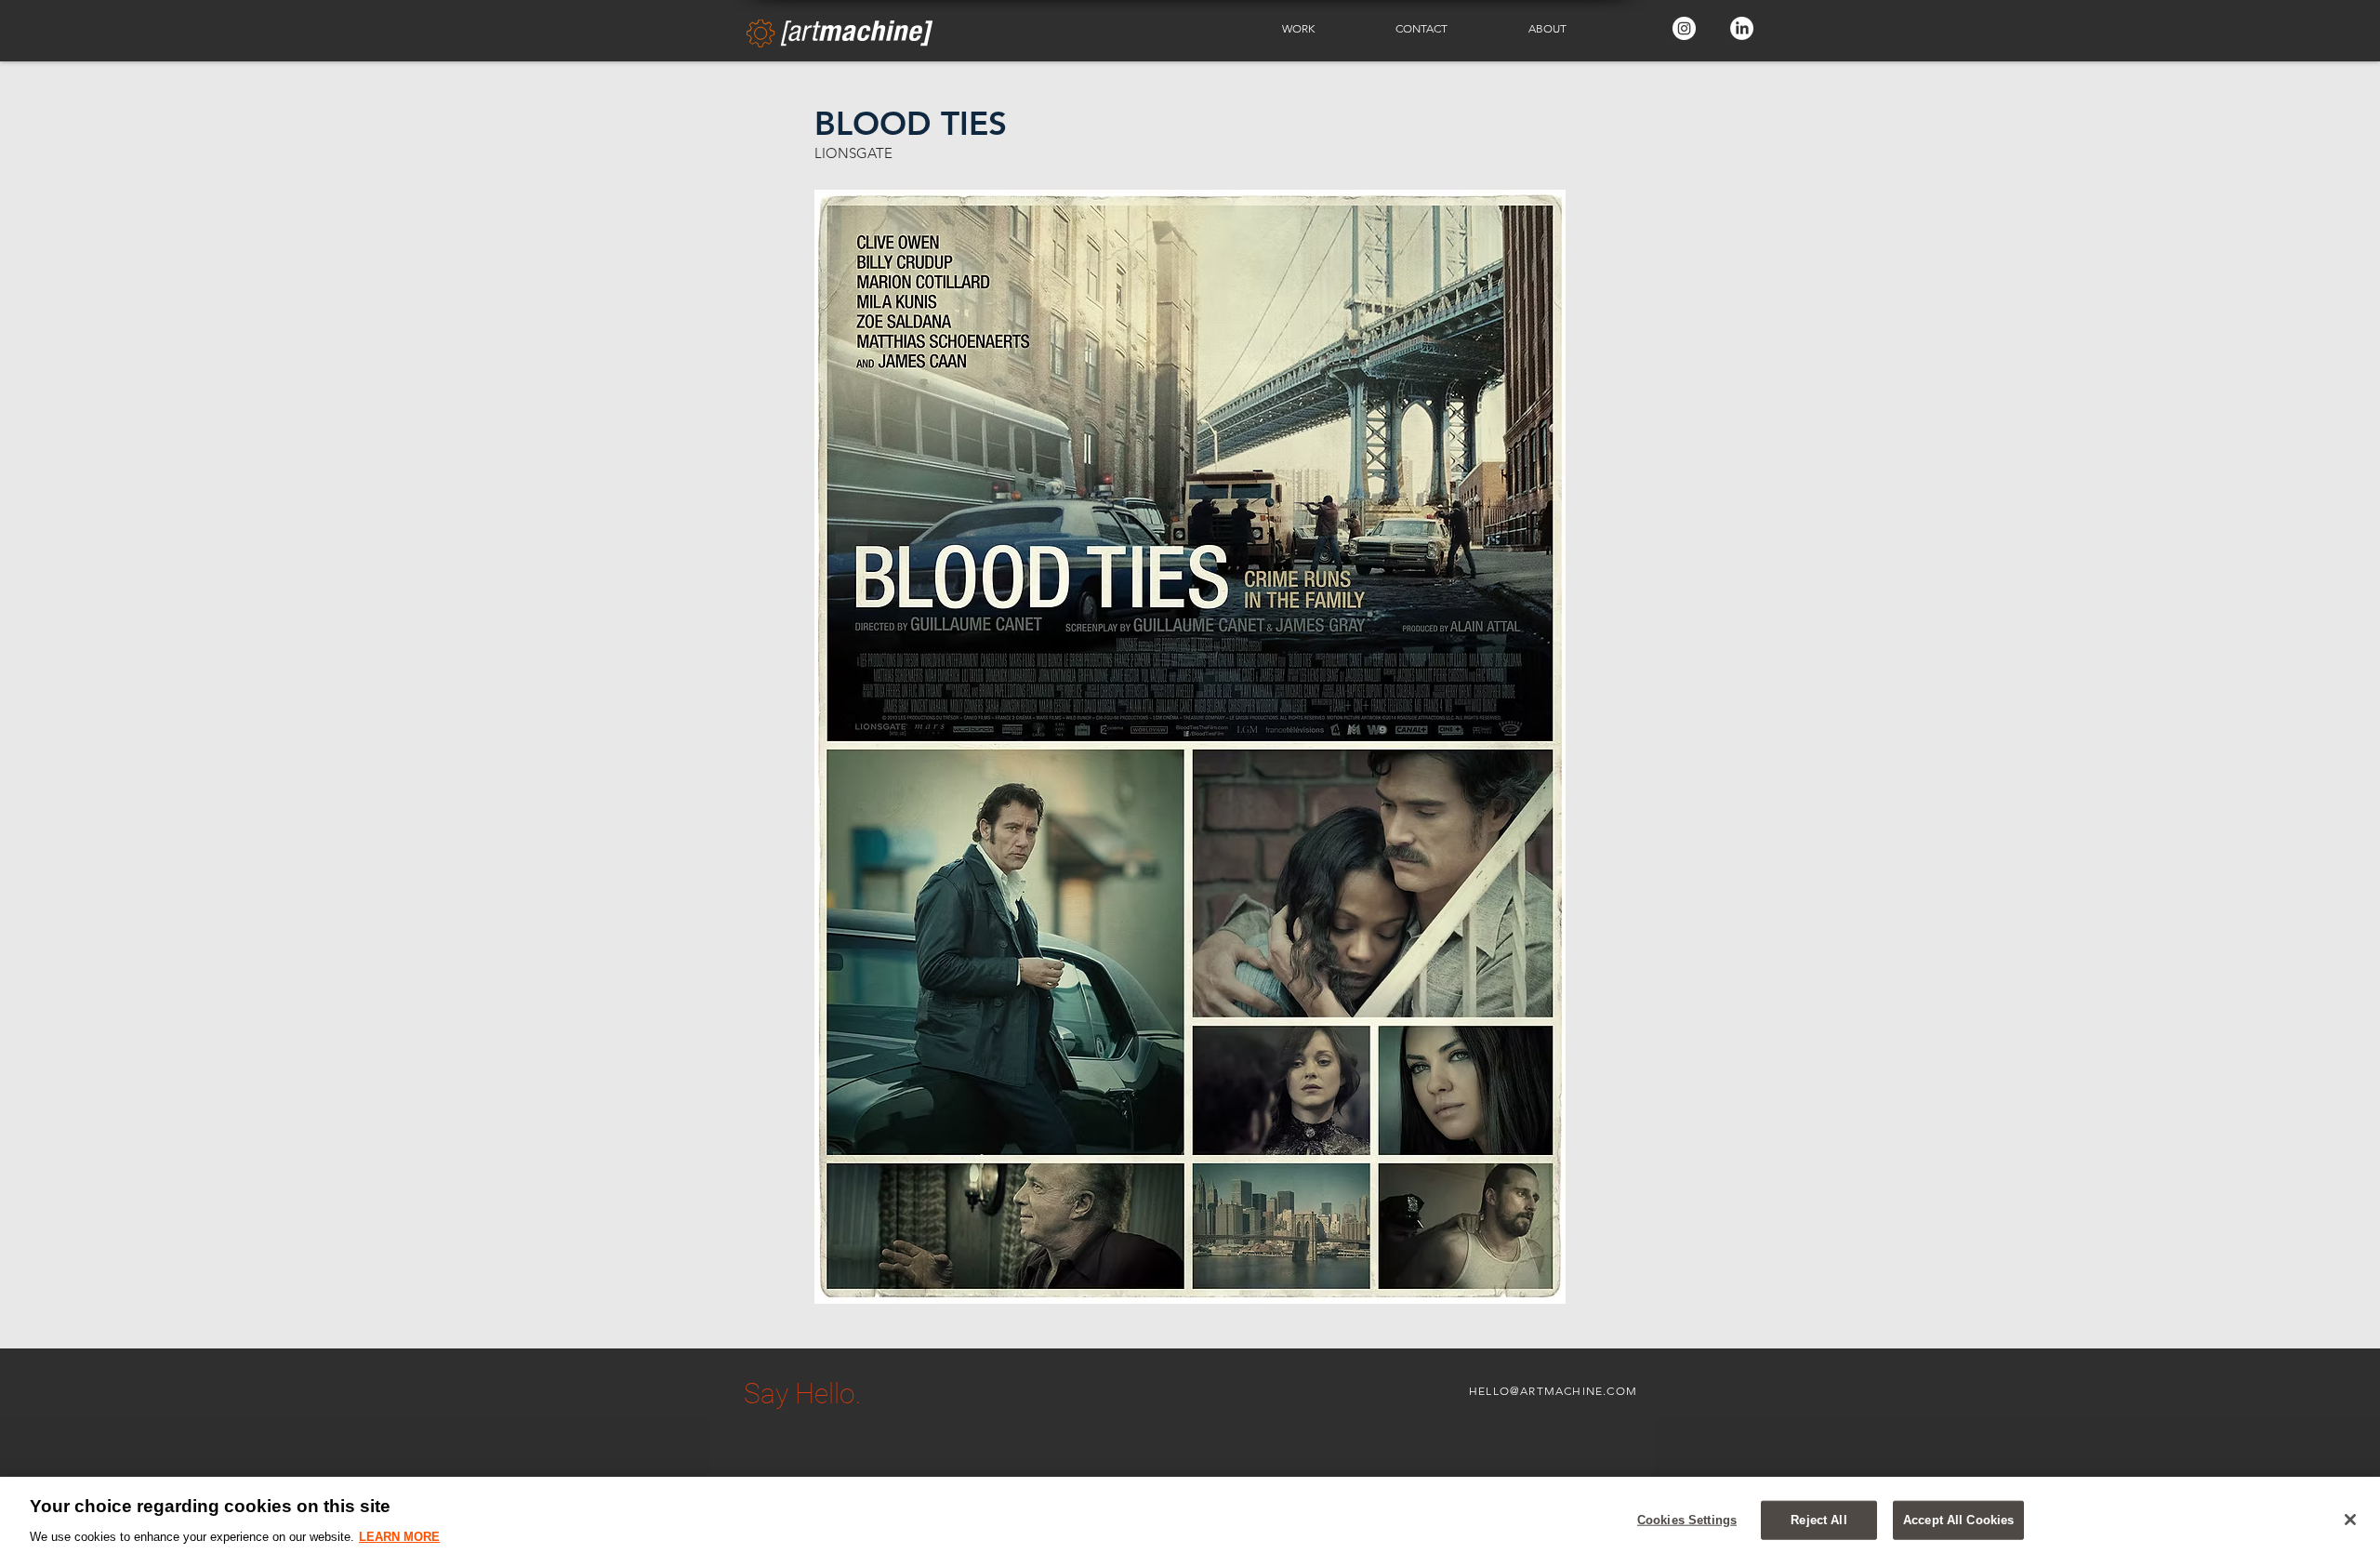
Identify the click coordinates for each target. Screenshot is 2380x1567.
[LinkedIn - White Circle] (1742, 28)
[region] (1190, 1522)
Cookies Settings (1687, 1520)
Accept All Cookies (1958, 1520)
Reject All (1818, 1520)
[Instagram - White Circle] (1684, 28)
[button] (1325, 29)
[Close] (2350, 1520)
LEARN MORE (399, 1536)
